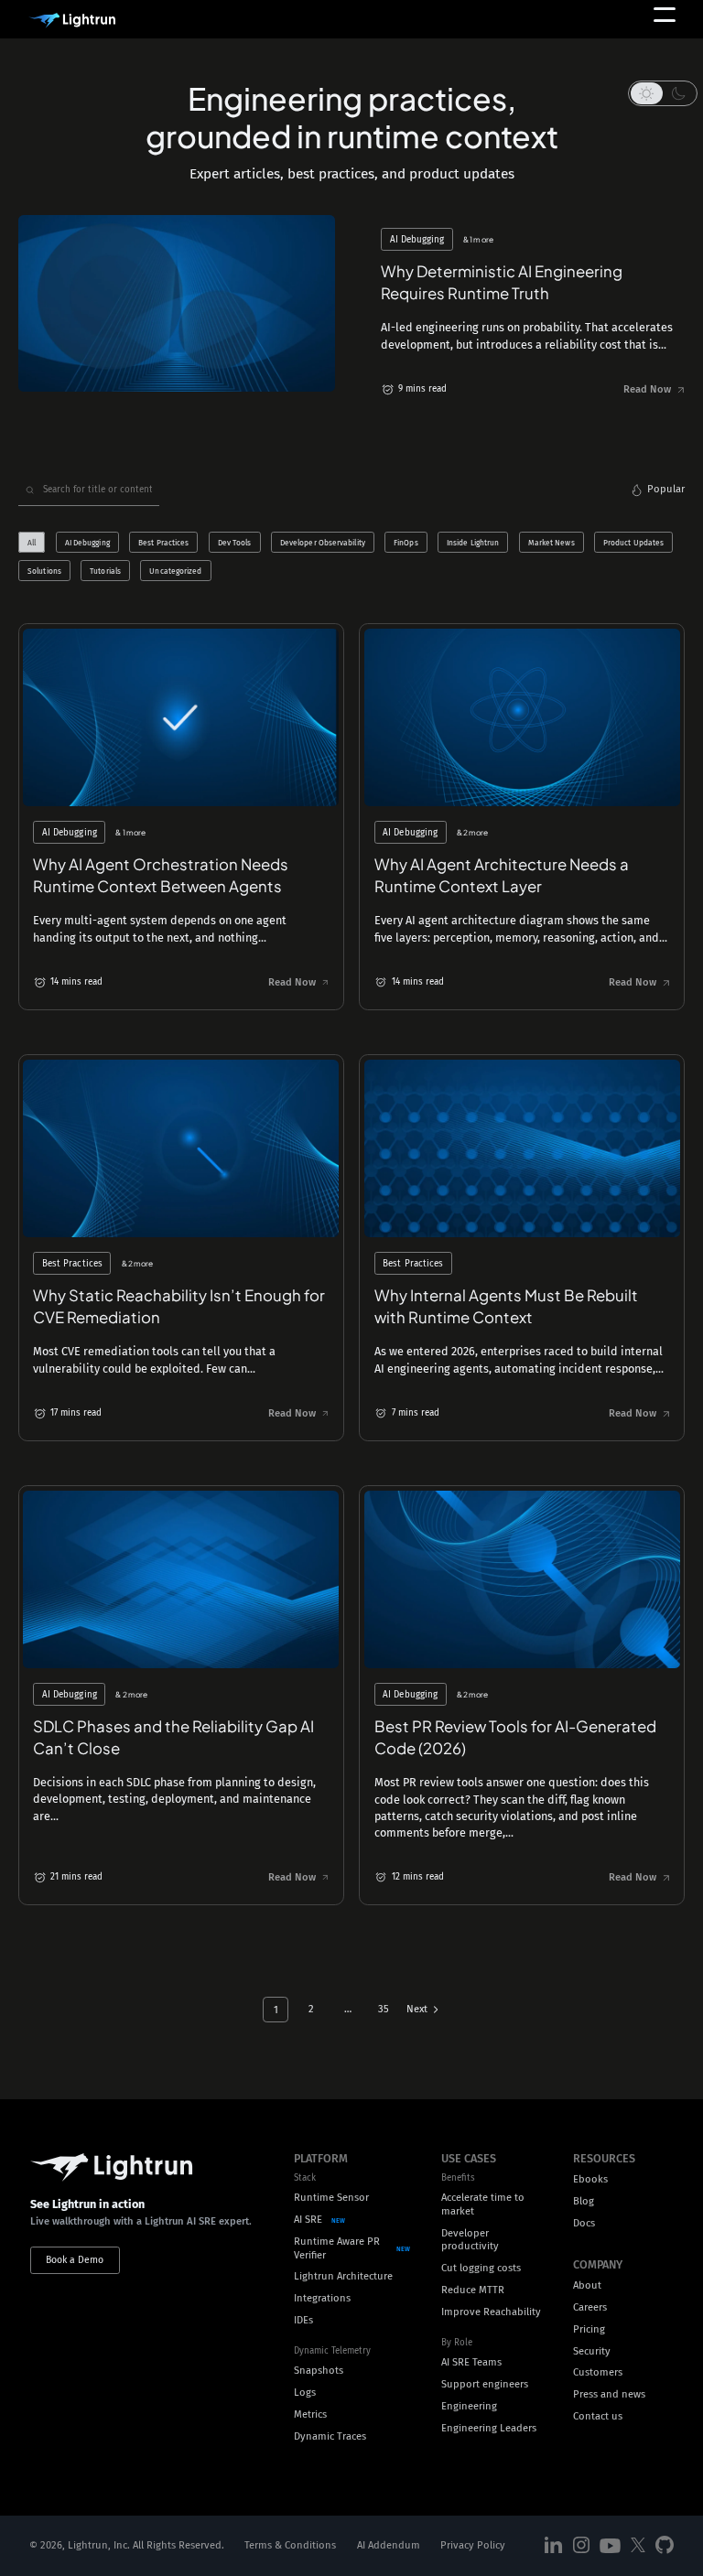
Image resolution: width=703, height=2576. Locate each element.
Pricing (589, 2329)
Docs (584, 2223)
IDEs (303, 2320)
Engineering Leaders (489, 2428)
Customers (598, 2372)
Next (417, 2009)
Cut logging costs (481, 2268)
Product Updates (633, 542)
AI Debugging (87, 542)
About (587, 2285)
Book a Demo (75, 2260)
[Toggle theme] (663, 93)
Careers (590, 2307)
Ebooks (590, 2179)
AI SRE (308, 2220)
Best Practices (163, 542)
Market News (552, 542)
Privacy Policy (473, 2546)
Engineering (469, 2406)
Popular (666, 489)
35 (384, 2009)
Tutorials (105, 571)
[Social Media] (554, 2546)
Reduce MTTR (473, 2290)
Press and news (609, 2394)
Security (592, 2351)
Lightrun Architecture (343, 2276)
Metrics (310, 2414)
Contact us (598, 2416)
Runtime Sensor (331, 2198)
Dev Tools (235, 542)
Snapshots (319, 2371)
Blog (584, 2201)
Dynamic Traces (330, 2436)
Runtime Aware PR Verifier (337, 2248)
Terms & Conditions (290, 2546)
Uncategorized (175, 571)
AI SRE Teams (471, 2362)
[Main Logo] (72, 21)
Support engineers (485, 2384)
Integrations (322, 2298)
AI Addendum (389, 2546)
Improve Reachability (491, 2312)
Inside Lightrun (473, 542)
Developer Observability (323, 542)
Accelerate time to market (483, 2204)
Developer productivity (470, 2240)
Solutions (44, 571)
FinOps (406, 542)
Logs (305, 2393)
